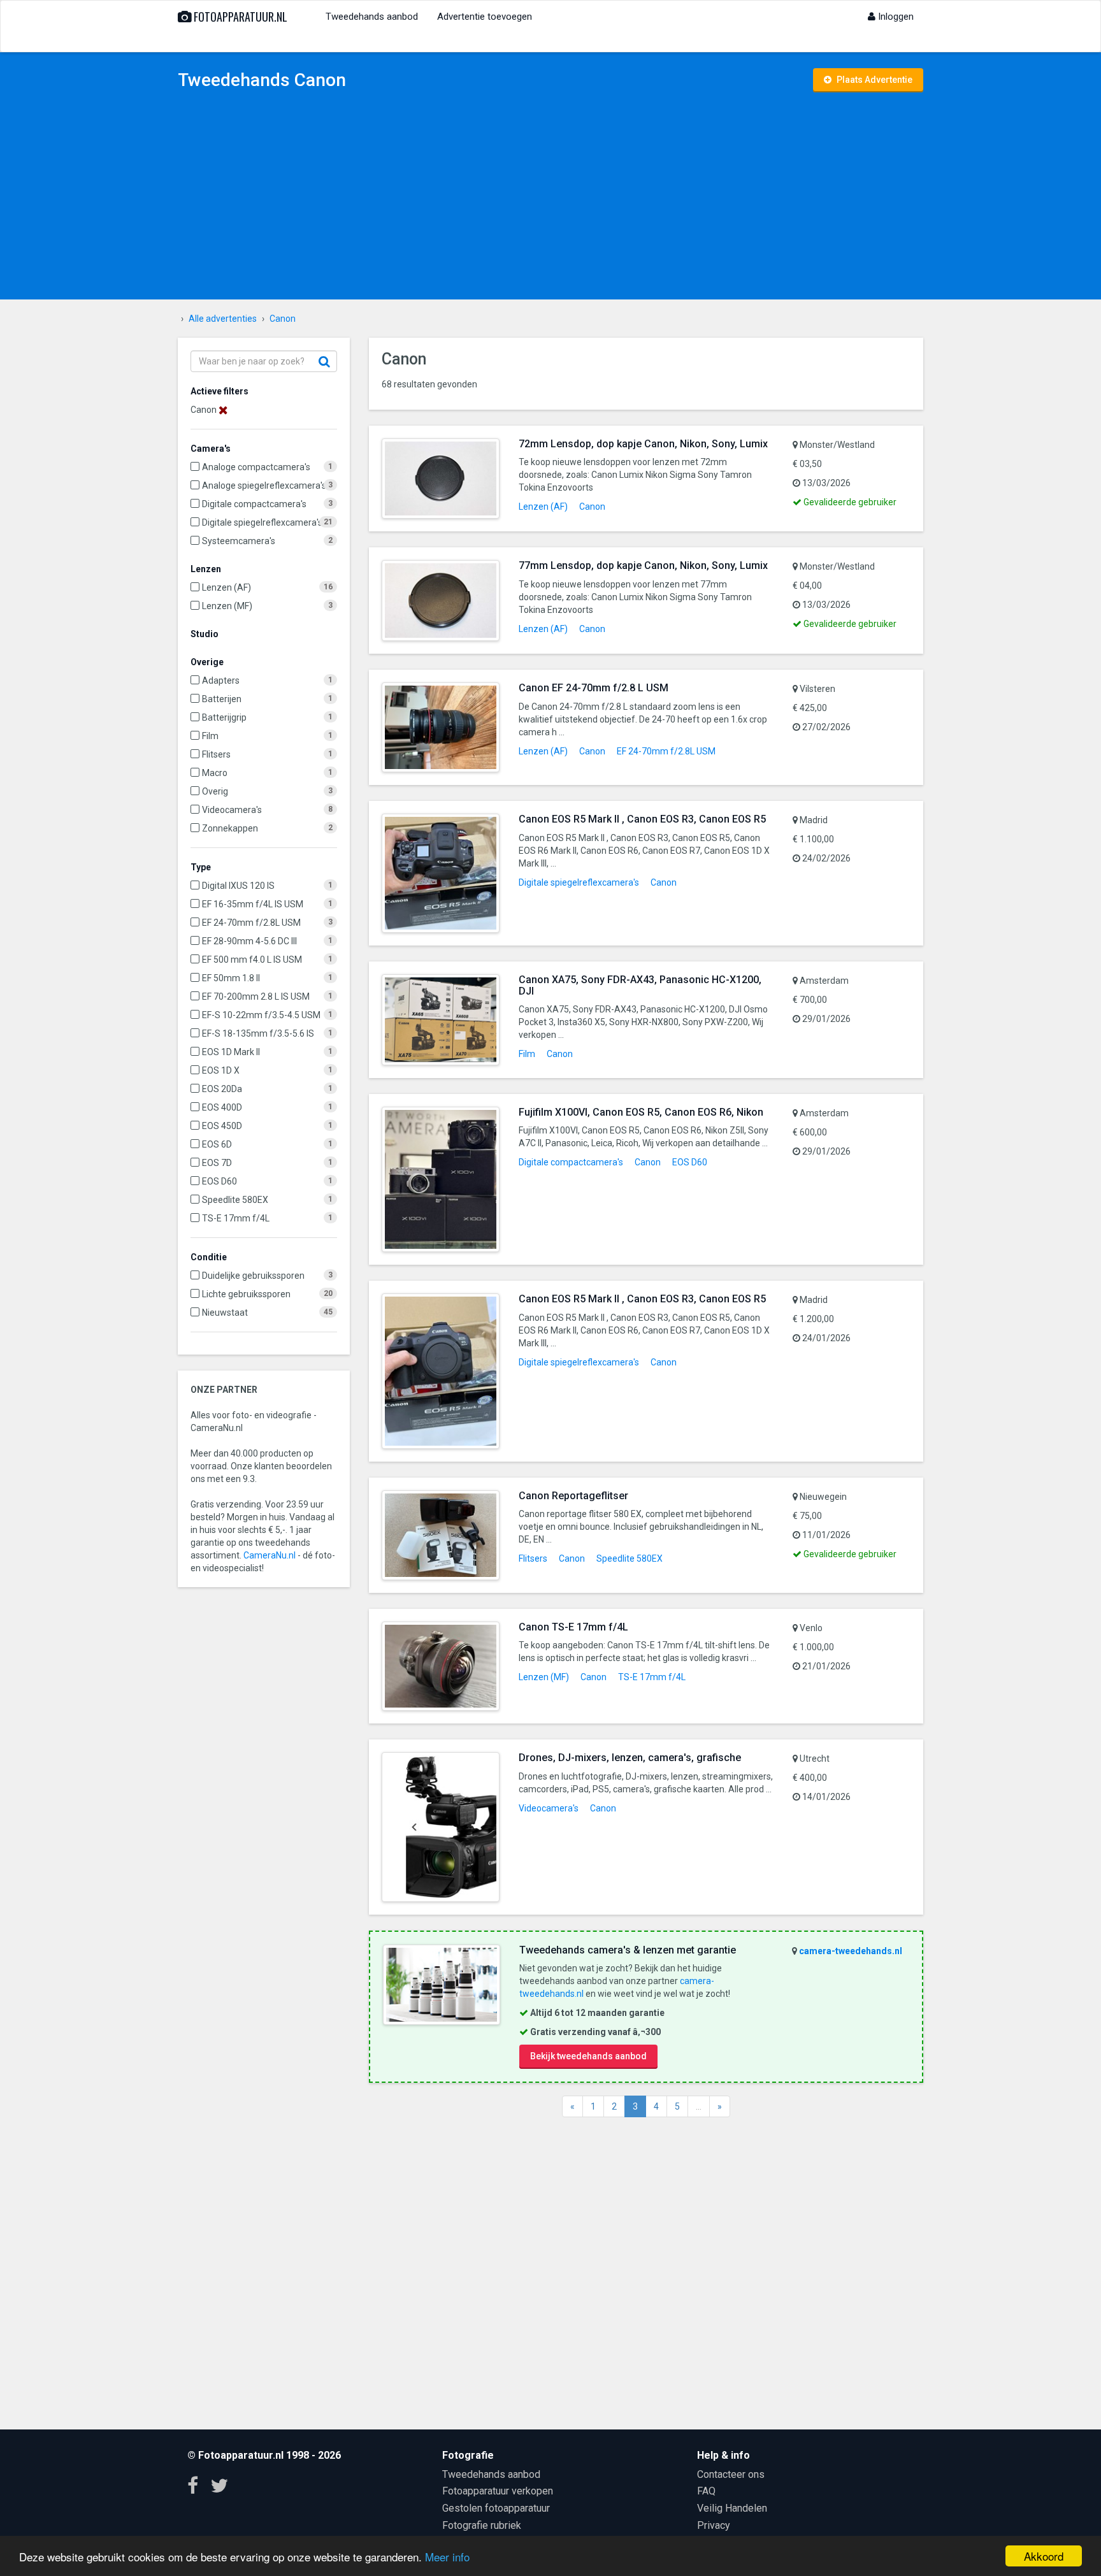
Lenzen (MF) (227, 606)
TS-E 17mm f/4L (236, 1218)
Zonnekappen (230, 828)
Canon (592, 507)
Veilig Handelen (732, 2508)
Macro (215, 773)
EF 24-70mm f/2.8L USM (251, 923)
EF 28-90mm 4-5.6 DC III (249, 941)
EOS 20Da (222, 1089)
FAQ (706, 2491)
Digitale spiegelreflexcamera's (262, 522)
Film (210, 736)
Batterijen (222, 699)
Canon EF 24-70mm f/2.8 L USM (594, 688)
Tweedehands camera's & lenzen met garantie (628, 1950)
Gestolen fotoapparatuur (496, 2508)
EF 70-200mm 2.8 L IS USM (256, 997)
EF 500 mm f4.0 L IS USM (252, 960)
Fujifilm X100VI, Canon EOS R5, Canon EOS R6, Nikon (641, 1112)
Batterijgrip (224, 717)
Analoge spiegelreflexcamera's (264, 486)
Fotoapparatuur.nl (239, 17)
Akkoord (1044, 2556)
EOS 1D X (221, 1070)
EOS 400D (222, 1107)
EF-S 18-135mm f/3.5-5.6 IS (258, 1033)
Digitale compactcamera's (254, 504)
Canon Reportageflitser (573, 1496)
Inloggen (895, 17)
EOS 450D (222, 1126)
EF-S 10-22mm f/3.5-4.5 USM (261, 1015)
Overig (215, 791)
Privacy (714, 2525)
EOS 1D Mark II (231, 1052)
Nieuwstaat (225, 1313)
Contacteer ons (731, 2474)
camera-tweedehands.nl (851, 1951)
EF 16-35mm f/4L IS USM (253, 904)
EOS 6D (217, 1144)
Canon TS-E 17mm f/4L (573, 1627)
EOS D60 (219, 1181)
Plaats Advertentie (874, 80)
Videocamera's (232, 810)
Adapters (221, 680)
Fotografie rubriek (482, 2525)
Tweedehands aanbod (372, 17)
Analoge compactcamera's (256, 467)
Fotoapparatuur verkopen (498, 2491)
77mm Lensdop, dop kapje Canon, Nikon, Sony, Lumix (643, 565)
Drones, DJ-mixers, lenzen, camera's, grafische (630, 1758)
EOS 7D (217, 1163)
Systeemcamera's (239, 541)
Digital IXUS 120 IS (238, 886)
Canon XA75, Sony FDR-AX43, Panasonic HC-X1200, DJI (640, 985)
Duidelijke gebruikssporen (253, 1276)
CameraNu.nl (270, 1555)
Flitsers (216, 754)
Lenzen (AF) (227, 587)
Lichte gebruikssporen (246, 1294)
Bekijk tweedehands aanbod (588, 2056)
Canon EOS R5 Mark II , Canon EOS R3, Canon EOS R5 (642, 819)
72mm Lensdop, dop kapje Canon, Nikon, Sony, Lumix (643, 444)
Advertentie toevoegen (485, 17)
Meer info (447, 2557)
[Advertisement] (550, 198)
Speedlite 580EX (235, 1200)
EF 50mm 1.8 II (231, 978)
